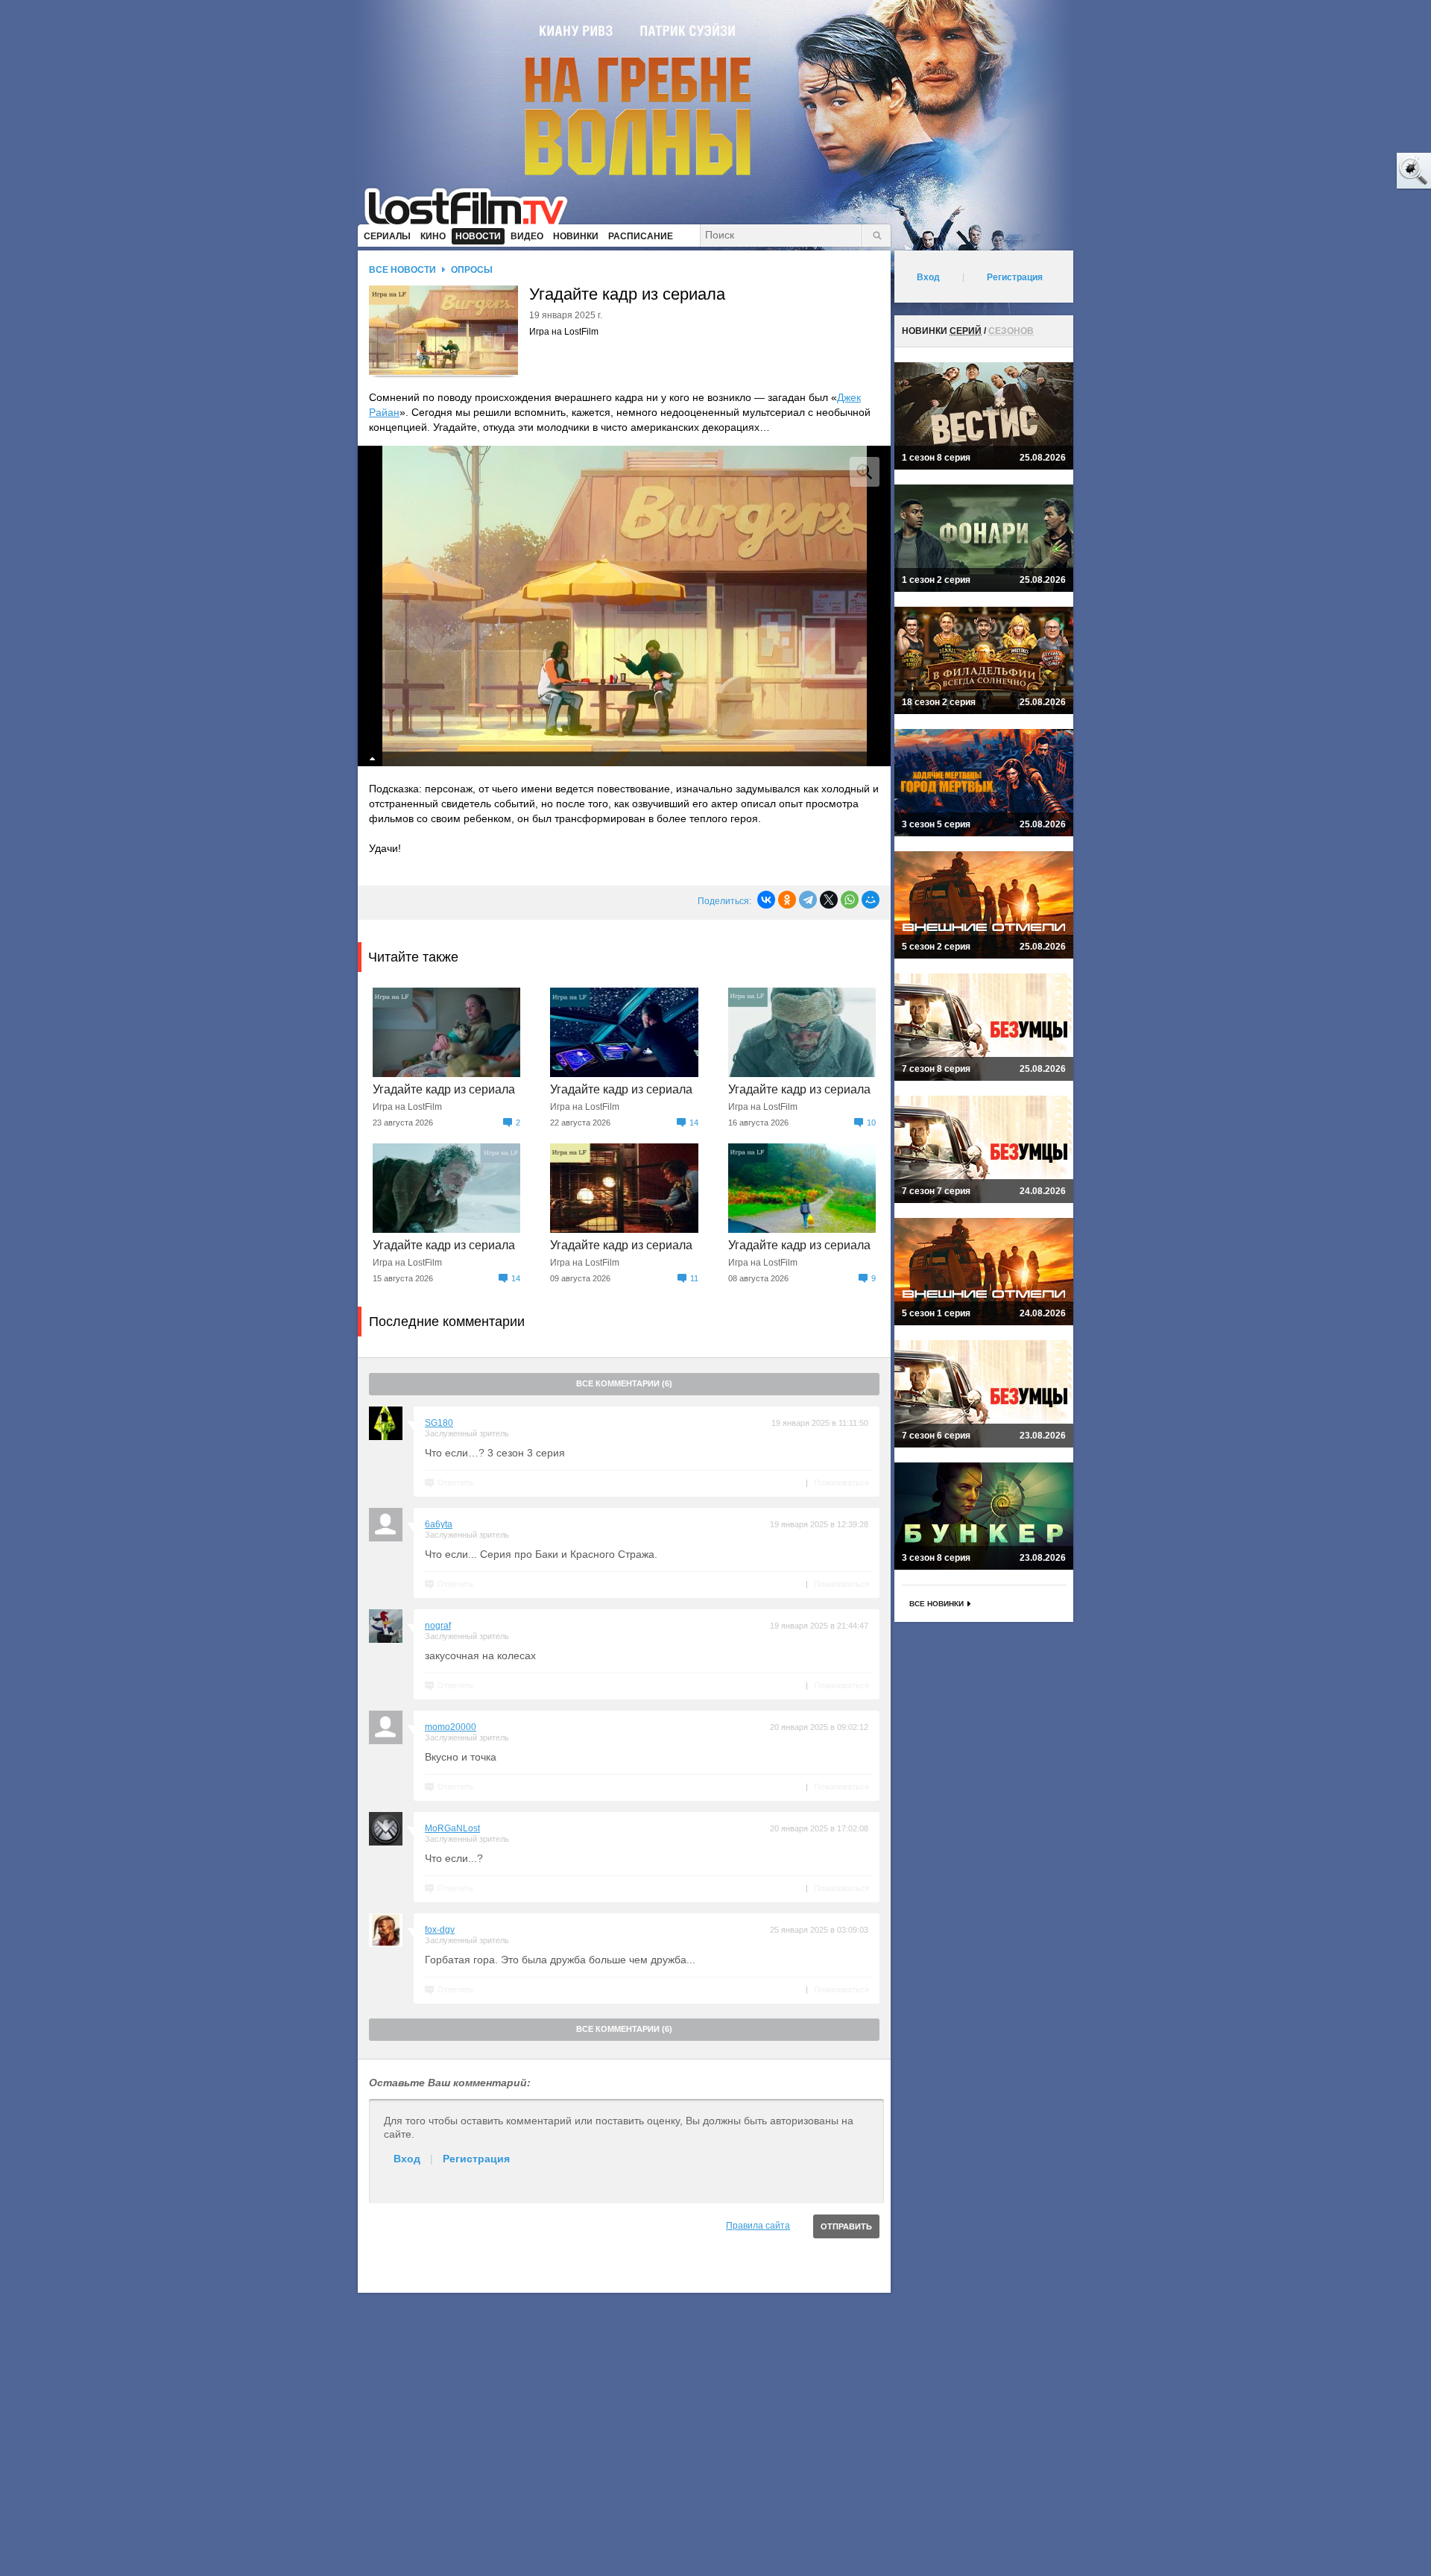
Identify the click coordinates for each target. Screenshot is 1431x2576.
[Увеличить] (865, 472)
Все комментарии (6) (624, 1383)
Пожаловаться (841, 1483)
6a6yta (439, 1524)
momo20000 (451, 1727)
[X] (829, 900)
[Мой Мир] (871, 900)
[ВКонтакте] (766, 900)
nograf (438, 1626)
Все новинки (936, 1604)
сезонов (1011, 331)
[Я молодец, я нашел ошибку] (1356, 171)
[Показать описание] (373, 759)
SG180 (439, 1423)
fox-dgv (440, 1930)
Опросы (472, 270)
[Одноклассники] (787, 900)
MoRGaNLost (452, 1828)
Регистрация (476, 2159)
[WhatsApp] (850, 900)
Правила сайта (758, 2226)
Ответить (455, 1483)
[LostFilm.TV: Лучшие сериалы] (473, 205)
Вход (407, 2159)
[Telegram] (808, 900)
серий (966, 331)
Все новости (402, 270)
